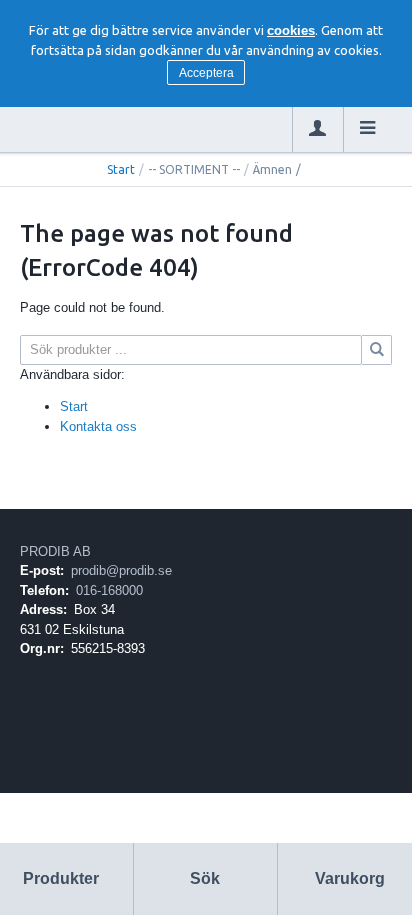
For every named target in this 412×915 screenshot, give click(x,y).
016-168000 (109, 590)
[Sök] (377, 350)
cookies (291, 30)
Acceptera (206, 73)
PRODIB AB (55, 551)
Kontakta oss (98, 426)
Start (121, 169)
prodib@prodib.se (121, 570)
